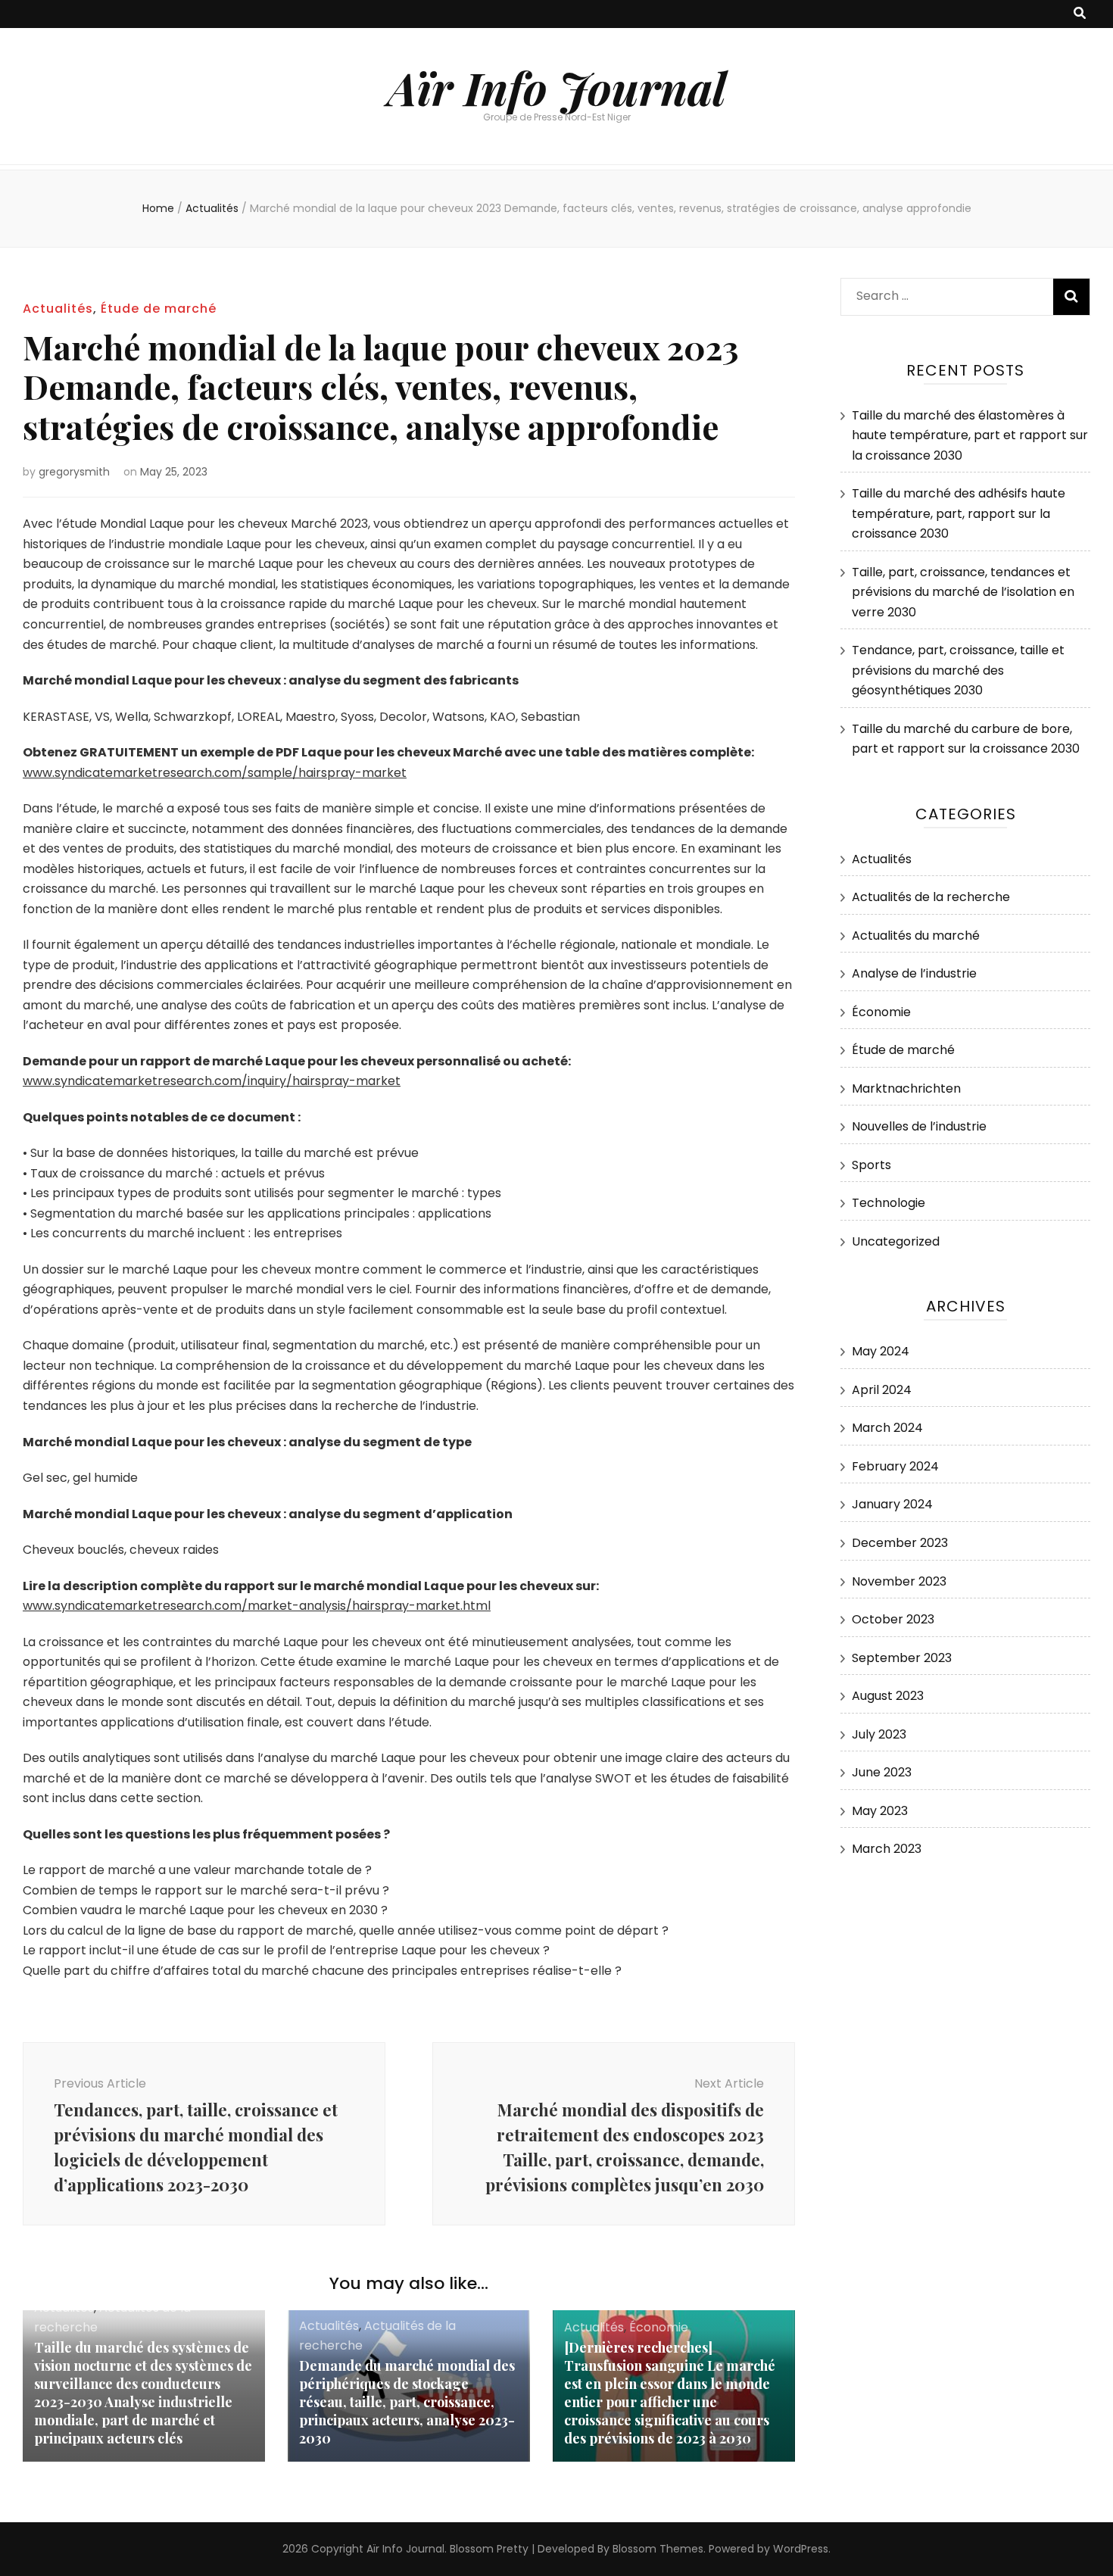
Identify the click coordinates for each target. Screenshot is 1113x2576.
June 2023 (882, 1772)
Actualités (58, 309)
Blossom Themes (658, 2549)
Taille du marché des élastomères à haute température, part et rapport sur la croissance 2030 (970, 435)
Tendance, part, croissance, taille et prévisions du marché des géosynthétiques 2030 (958, 670)
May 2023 (880, 1811)
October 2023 (893, 1619)
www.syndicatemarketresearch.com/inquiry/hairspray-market (212, 1081)
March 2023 (887, 1849)
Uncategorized (896, 1241)
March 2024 (887, 1428)
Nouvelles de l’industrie (919, 1126)
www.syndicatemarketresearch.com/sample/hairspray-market (215, 773)
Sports (871, 1165)
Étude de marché (159, 309)
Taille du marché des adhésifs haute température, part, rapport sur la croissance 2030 (959, 513)
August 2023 (888, 1696)
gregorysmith (74, 472)
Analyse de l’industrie (914, 973)
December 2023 (900, 1543)
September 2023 (902, 1658)
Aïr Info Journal (557, 87)
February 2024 (895, 1466)
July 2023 (879, 1734)
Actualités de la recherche (931, 897)
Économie (659, 2327)
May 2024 (881, 1351)
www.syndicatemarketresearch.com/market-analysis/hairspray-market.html (257, 1606)
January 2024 (892, 1504)
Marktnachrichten (906, 1088)
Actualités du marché (916, 936)
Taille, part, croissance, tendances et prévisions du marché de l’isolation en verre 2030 (963, 592)
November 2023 (899, 1581)
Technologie (889, 1203)
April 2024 (882, 1390)
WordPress (801, 2549)
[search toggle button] (1080, 14)
